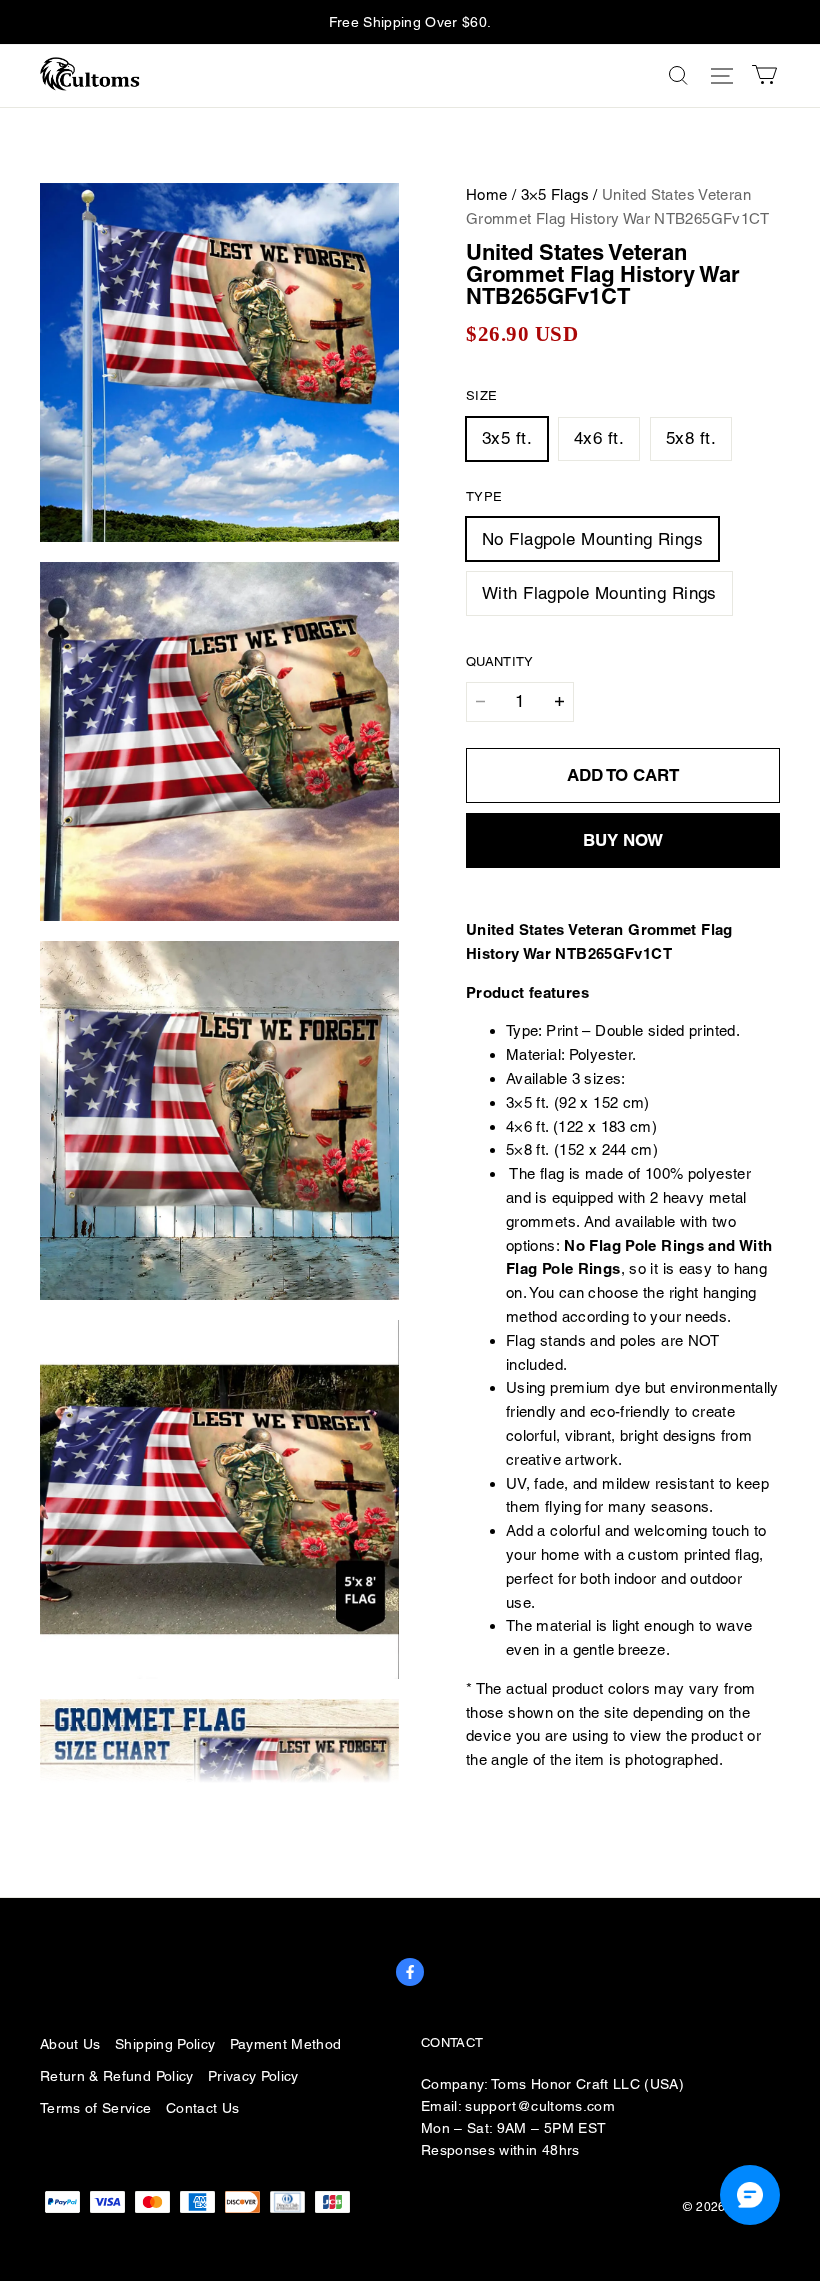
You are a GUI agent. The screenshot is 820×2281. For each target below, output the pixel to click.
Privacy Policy (253, 2076)
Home (487, 194)
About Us (70, 2044)
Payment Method (286, 2044)
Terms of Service (96, 2108)
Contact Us (202, 2108)
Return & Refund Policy (117, 2076)
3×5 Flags (555, 194)
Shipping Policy (165, 2044)
